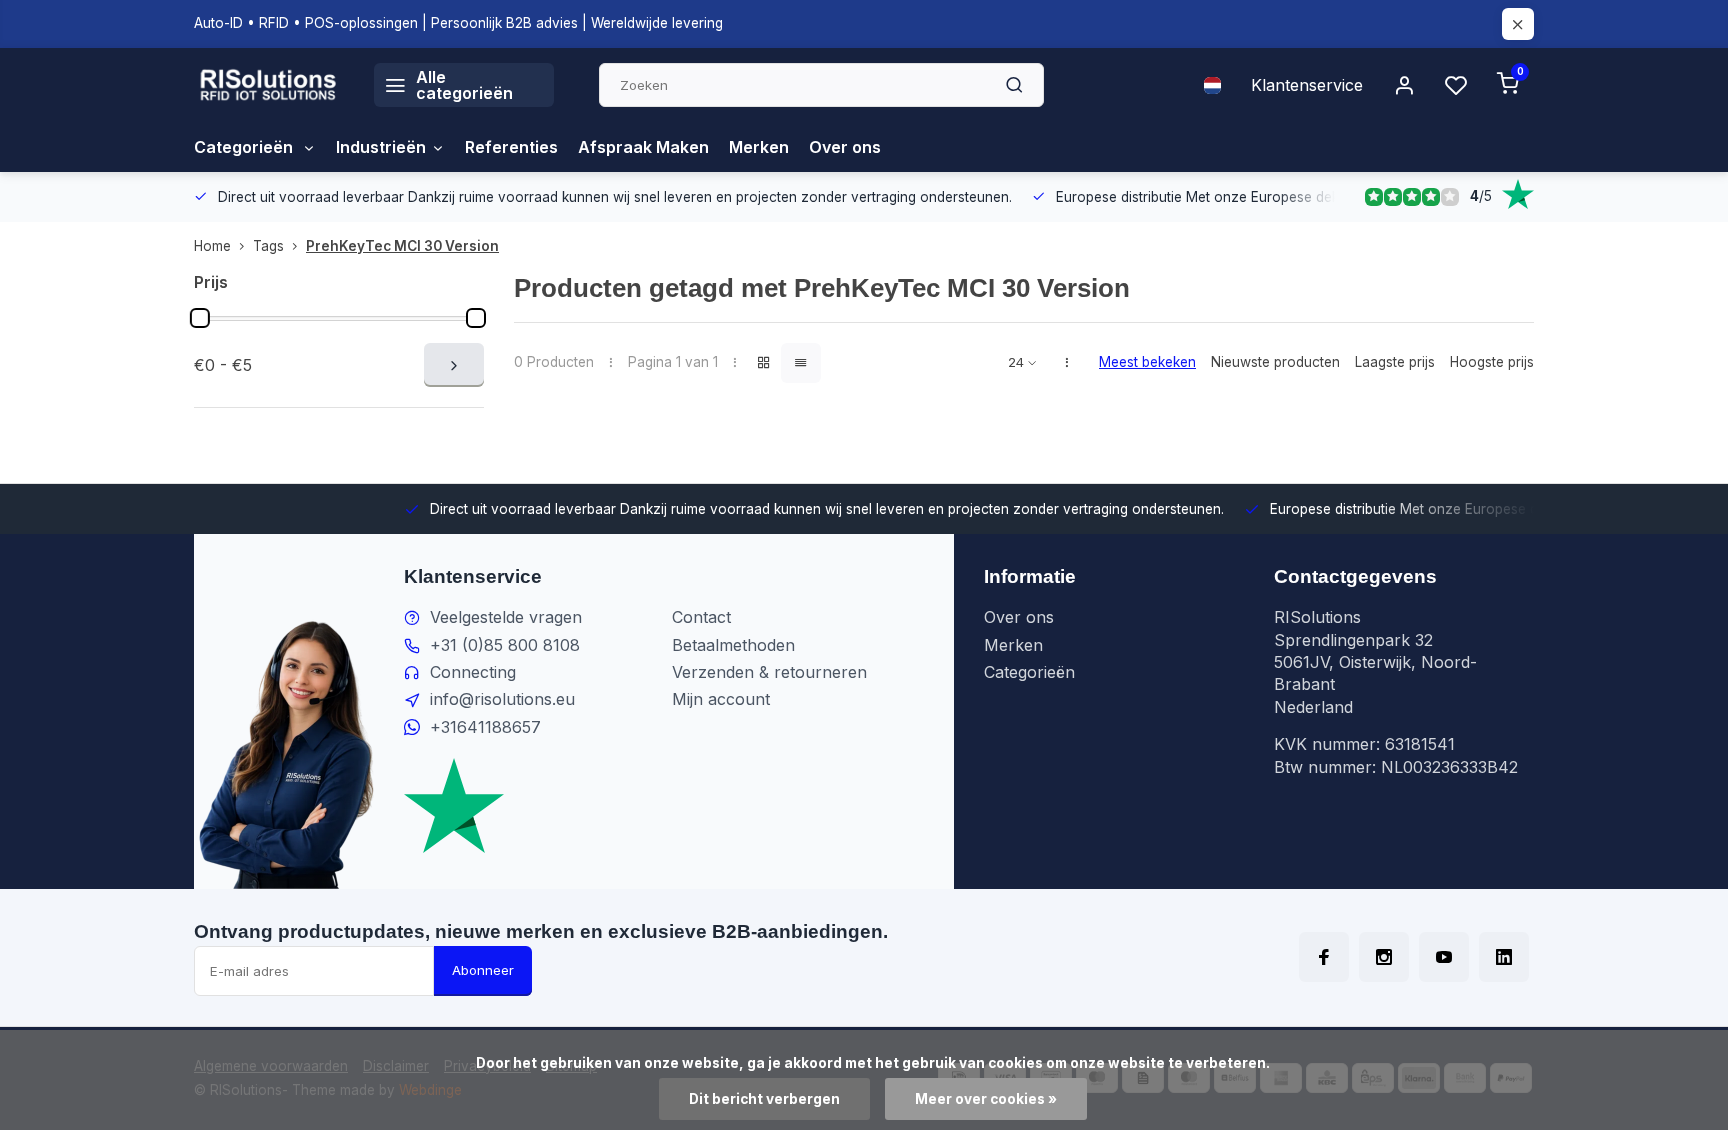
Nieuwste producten (1275, 362)
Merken (759, 147)
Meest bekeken (1147, 362)
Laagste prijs (1395, 362)
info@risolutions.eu (502, 699)
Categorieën (245, 147)
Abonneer (483, 970)
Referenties (511, 147)
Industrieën (381, 147)
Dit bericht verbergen (764, 1099)
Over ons (845, 147)
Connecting (473, 672)
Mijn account (721, 699)
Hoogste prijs (1492, 362)
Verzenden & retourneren (769, 672)
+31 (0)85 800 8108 (505, 645)
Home (212, 246)
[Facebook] (1324, 957)
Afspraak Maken (643, 147)
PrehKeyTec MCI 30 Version (402, 246)
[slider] (200, 318)
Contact (701, 617)
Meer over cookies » (986, 1099)
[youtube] (1444, 957)
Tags (268, 246)
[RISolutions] (269, 85)
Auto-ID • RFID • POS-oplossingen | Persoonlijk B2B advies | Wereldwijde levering (458, 23)
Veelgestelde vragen (506, 617)
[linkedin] (1504, 957)
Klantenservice (1307, 85)
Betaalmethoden (733, 645)
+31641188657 (485, 727)
